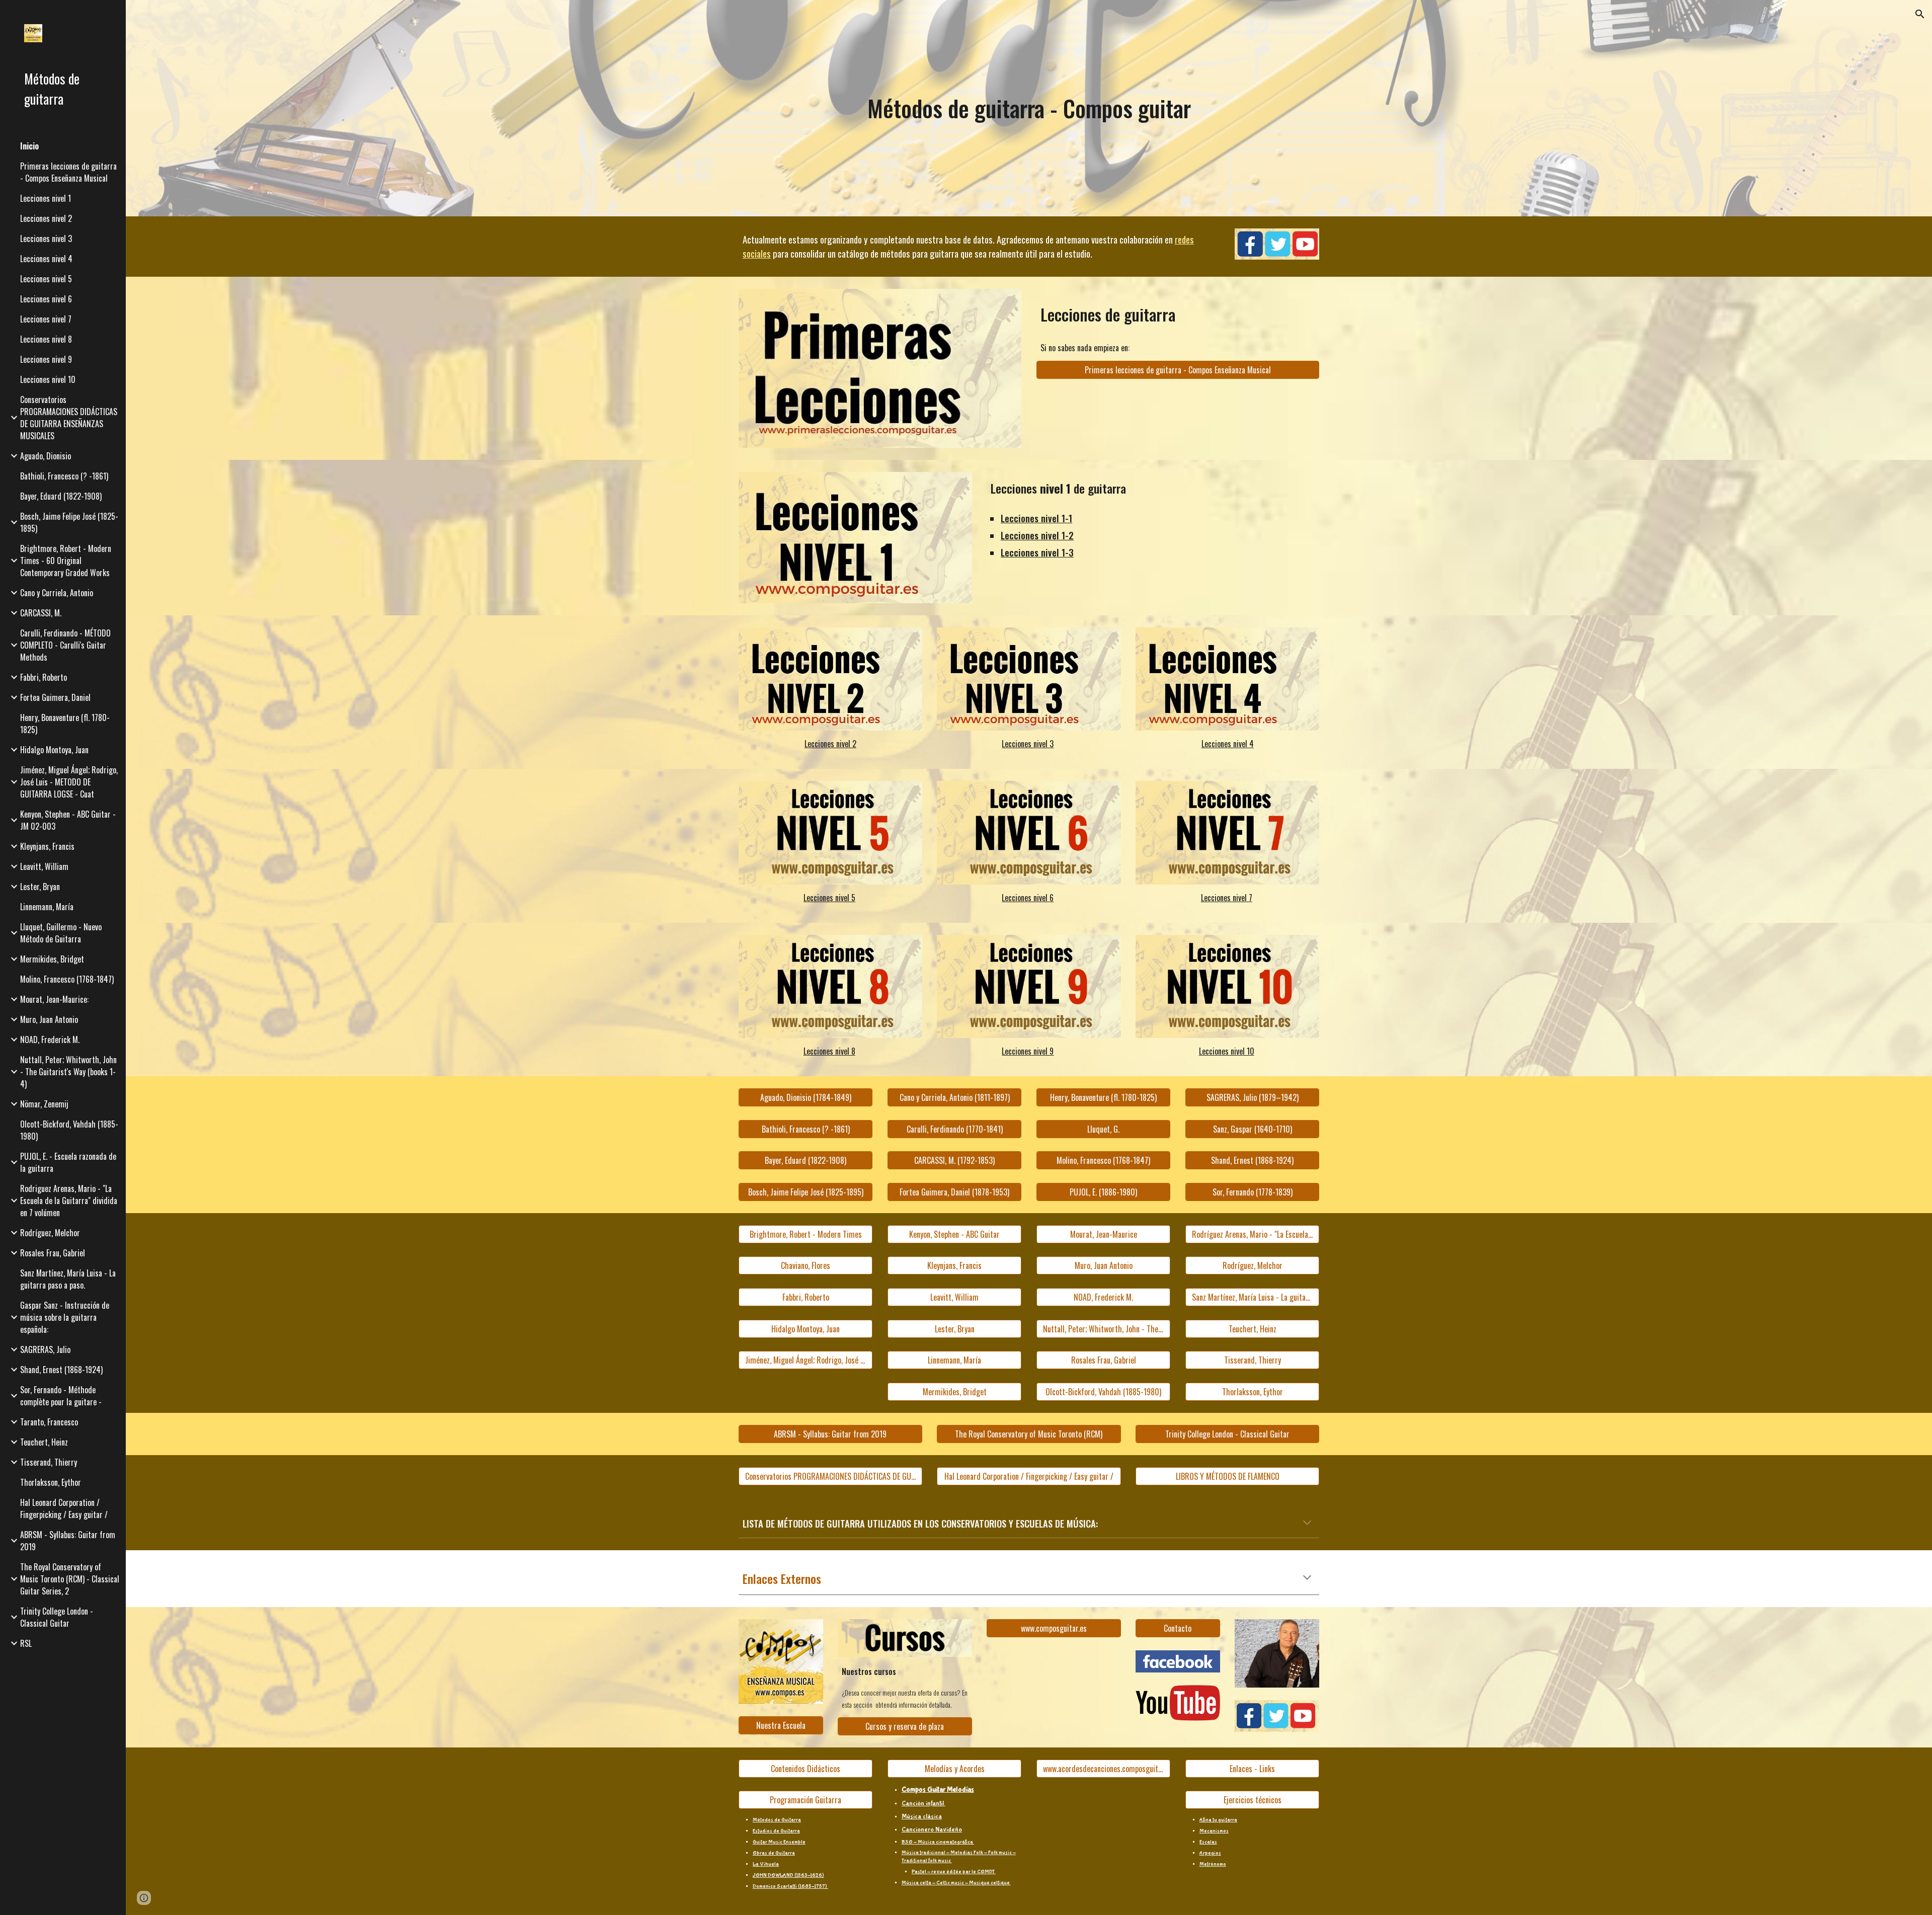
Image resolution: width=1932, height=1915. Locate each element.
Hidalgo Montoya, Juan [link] (54, 750)
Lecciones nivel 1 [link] (46, 198)
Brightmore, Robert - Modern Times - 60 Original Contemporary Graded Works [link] (66, 561)
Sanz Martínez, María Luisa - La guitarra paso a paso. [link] (68, 1279)
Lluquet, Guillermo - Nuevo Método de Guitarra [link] (61, 933)
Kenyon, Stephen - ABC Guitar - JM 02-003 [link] (68, 820)
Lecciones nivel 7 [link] (46, 319)
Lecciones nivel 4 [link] (46, 259)
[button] (1920, 14)
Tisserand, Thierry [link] (49, 1462)
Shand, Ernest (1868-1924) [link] (61, 1370)
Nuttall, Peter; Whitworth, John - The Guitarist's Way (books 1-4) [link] (68, 1072)
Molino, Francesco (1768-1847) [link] (67, 979)
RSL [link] (26, 1643)
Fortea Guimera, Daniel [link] (55, 697)
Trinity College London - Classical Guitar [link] (57, 1617)
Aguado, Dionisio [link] (46, 456)
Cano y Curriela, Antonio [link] (57, 593)
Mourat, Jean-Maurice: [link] (54, 999)
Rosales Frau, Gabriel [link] (53, 1253)
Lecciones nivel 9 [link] (46, 359)
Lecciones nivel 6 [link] (46, 299)
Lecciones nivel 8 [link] (46, 339)
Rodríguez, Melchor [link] (50, 1233)
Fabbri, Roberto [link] (44, 677)
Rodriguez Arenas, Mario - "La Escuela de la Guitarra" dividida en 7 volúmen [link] (69, 1201)
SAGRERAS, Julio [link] (45, 1349)
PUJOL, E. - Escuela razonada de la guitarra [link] (68, 1162)
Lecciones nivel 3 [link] (46, 238)
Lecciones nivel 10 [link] (48, 379)
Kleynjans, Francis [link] (47, 846)
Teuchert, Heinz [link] (44, 1442)
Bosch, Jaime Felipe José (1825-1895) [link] (69, 522)
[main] (1029, 108)
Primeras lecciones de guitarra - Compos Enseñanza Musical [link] (68, 172)
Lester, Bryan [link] (40, 887)
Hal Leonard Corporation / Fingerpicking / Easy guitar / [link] (64, 1508)
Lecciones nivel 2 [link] (46, 218)
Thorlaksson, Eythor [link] (51, 1482)
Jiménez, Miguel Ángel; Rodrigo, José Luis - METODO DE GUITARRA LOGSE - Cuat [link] (69, 782)
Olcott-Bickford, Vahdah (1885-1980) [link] (69, 1130)
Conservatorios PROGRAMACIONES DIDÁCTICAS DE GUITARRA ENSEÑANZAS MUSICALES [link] (69, 418)
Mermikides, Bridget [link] (52, 959)
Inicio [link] (29, 146)
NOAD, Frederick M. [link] (50, 1040)
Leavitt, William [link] (44, 866)
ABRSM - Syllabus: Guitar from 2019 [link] (68, 1541)
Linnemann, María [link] (47, 907)
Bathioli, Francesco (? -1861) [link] (64, 476)
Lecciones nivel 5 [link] (46, 279)
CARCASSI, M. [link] (41, 613)
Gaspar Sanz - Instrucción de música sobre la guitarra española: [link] (65, 1317)
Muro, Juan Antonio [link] (49, 1019)
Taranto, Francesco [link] (49, 1422)
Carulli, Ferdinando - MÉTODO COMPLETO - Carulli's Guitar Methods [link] (65, 645)
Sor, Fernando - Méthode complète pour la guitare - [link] (61, 1396)
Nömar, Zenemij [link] (44, 1104)
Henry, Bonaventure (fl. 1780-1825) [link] (65, 724)
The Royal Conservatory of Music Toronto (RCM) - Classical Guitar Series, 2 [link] (70, 1579)
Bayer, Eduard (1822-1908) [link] (61, 496)
